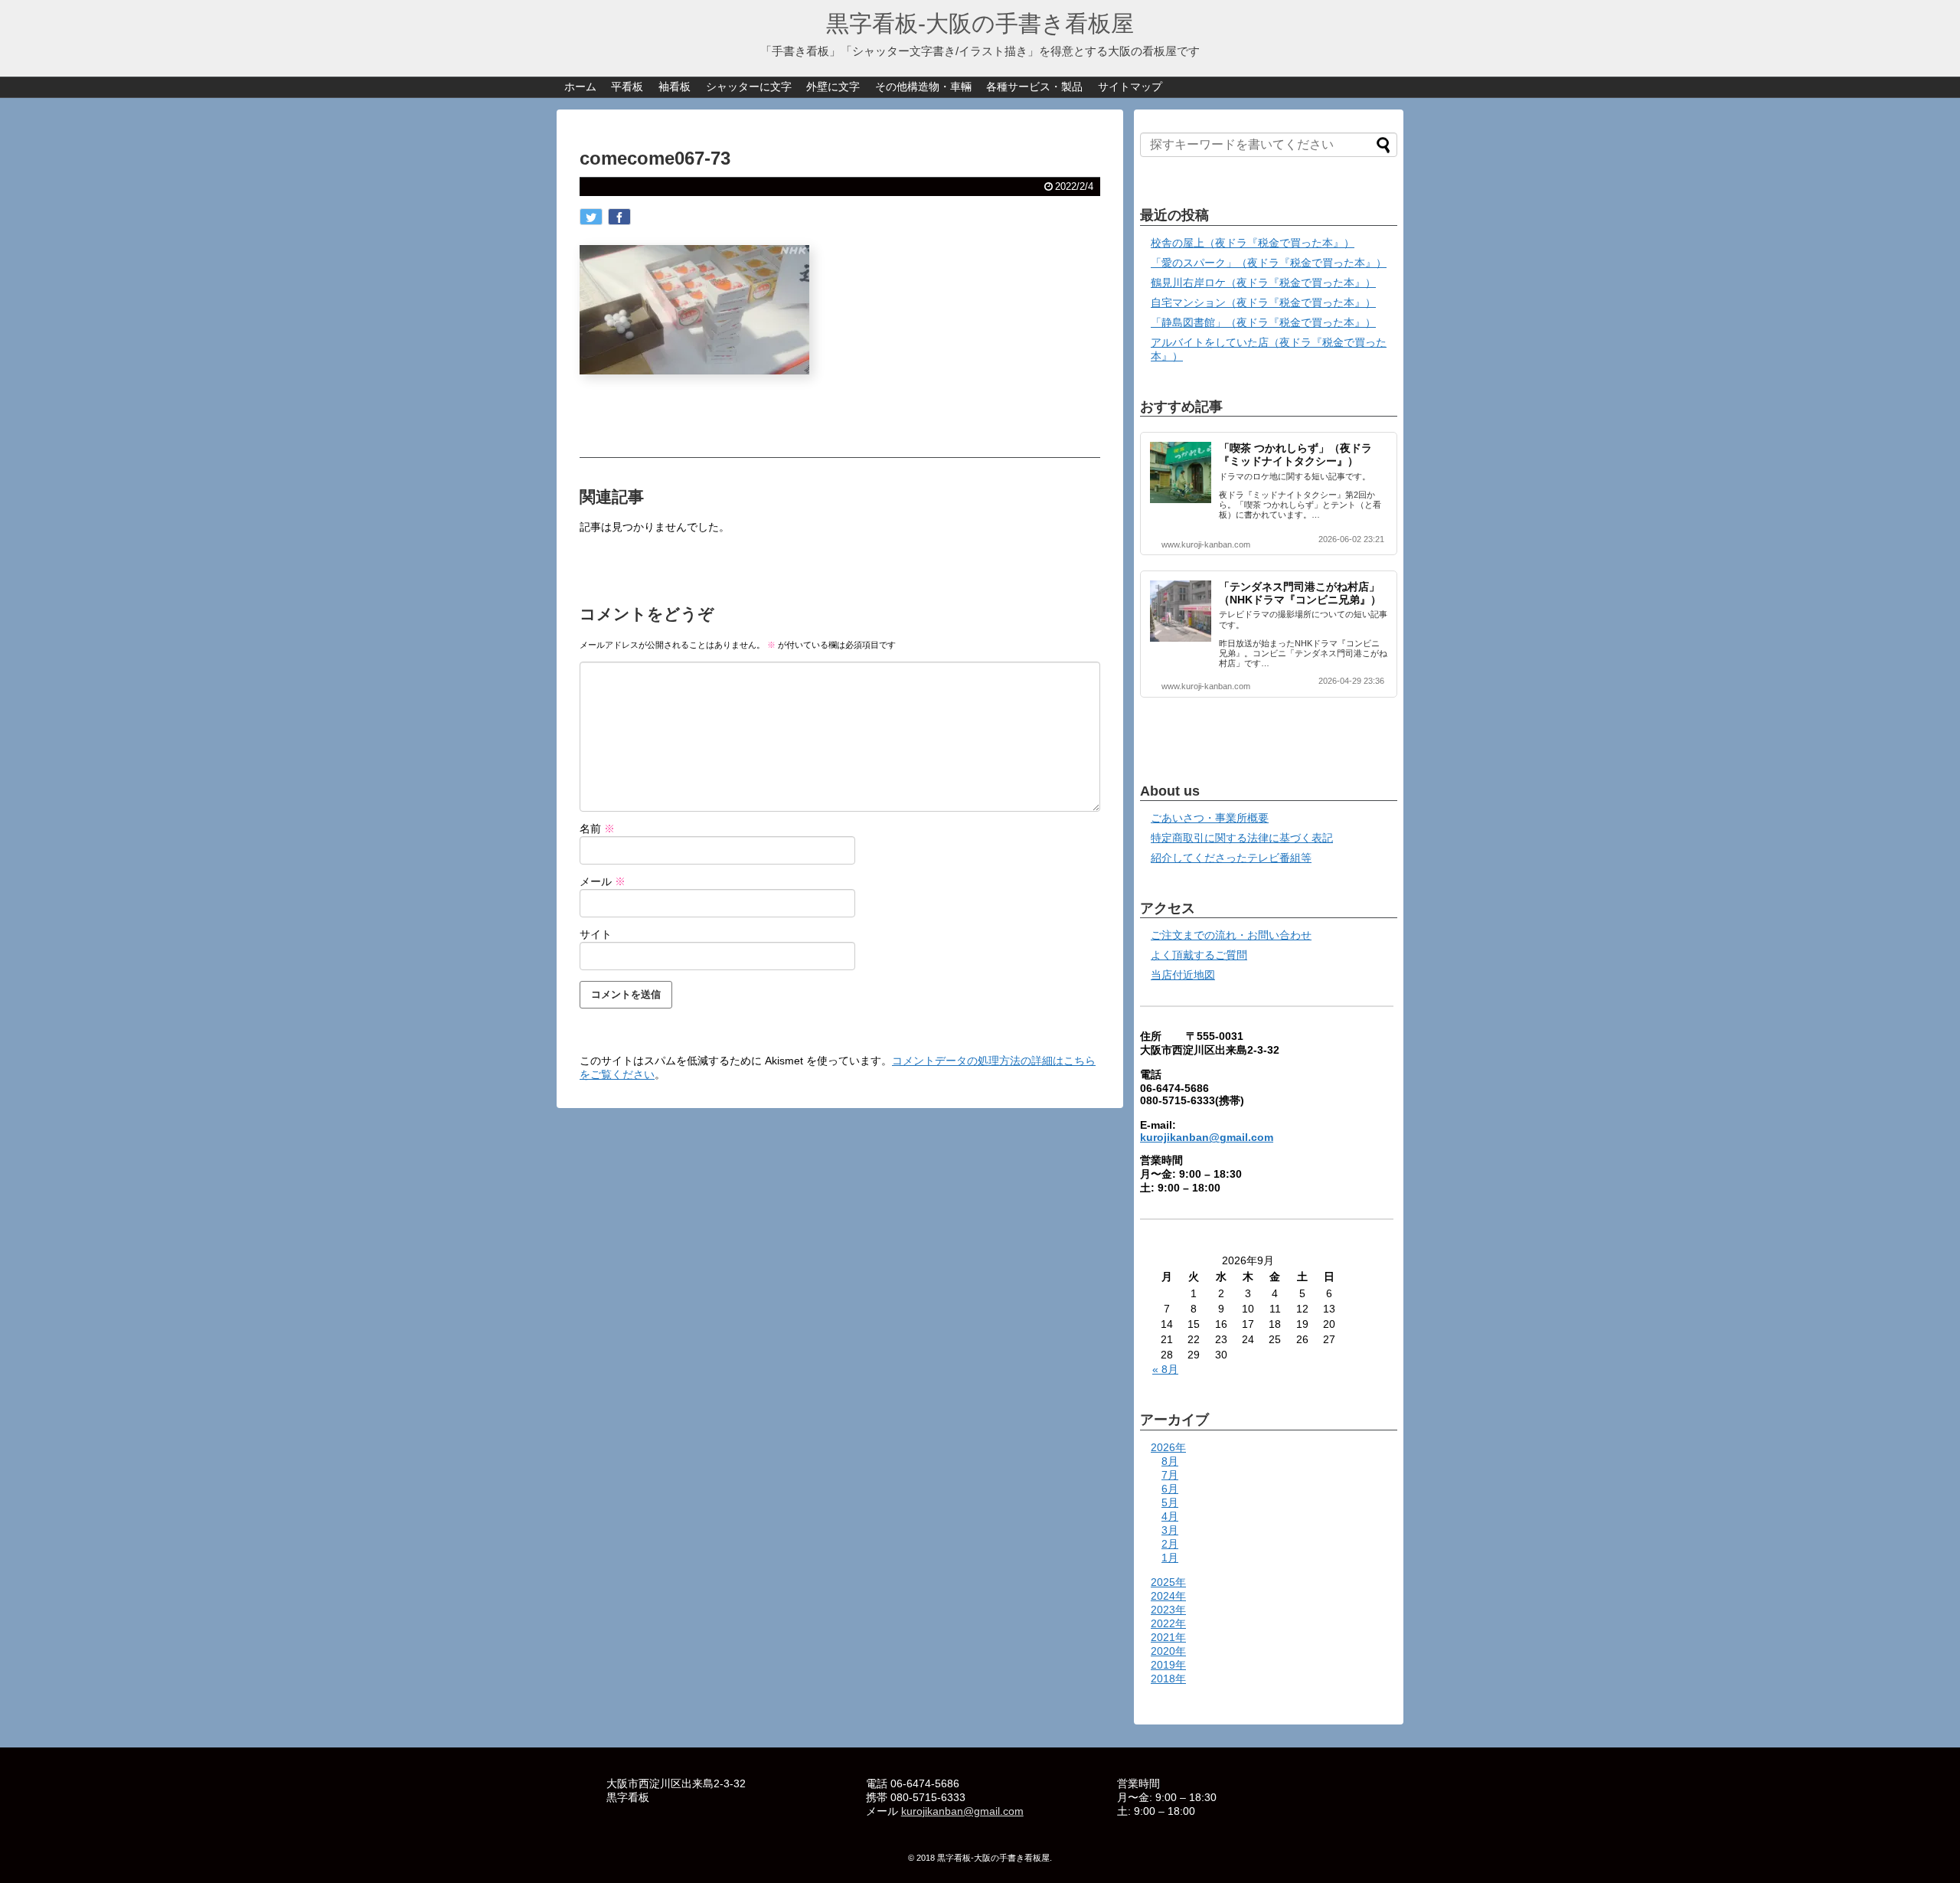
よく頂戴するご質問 (1199, 955)
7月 (1170, 1475)
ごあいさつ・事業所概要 (1210, 818)
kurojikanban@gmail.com (1207, 1137)
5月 (1170, 1502)
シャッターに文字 (749, 87)
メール (603, 881)
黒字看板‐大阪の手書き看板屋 (980, 23)
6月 (1170, 1489)
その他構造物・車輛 (923, 87)
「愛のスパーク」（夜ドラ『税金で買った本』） (1269, 263)
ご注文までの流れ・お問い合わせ (1231, 935)
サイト (596, 934)
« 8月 (1165, 1369)
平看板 (627, 87)
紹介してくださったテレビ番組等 (1231, 858)
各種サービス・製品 (1034, 87)
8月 (1170, 1461)
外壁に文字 (833, 87)
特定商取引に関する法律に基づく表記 (1242, 838)
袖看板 (675, 87)
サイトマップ (1130, 87)
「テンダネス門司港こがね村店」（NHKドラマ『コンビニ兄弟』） (1300, 593)
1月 (1170, 1558)
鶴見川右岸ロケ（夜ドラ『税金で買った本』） (1263, 283)
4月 (1170, 1516)
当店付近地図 (1183, 975)
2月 (1170, 1544)
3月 (1170, 1530)
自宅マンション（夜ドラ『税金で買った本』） (1263, 302)
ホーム (580, 87)
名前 (597, 829)
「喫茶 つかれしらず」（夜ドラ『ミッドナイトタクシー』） (1295, 454)
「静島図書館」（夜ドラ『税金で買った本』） (1263, 322)
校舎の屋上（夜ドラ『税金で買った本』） (1253, 243)
